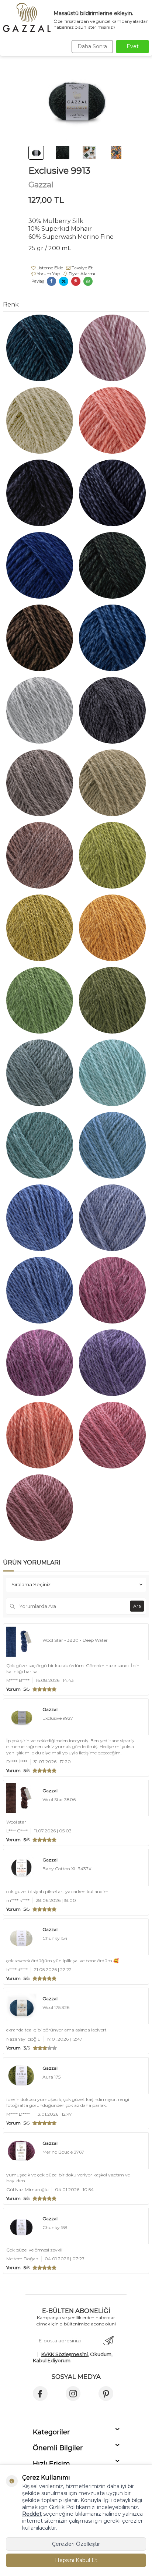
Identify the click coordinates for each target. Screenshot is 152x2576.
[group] (76, 100)
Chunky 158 (55, 2227)
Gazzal (41, 185)
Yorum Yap (48, 274)
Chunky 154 (55, 1938)
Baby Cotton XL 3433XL (68, 1869)
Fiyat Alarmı (81, 274)
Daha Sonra (92, 46)
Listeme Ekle (49, 268)
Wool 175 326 (56, 2007)
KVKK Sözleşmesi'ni (65, 2354)
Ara (137, 1606)
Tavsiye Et (82, 268)
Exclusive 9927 (58, 1718)
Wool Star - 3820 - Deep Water (75, 1640)
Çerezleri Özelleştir (76, 2544)
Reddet (32, 2514)
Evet (133, 46)
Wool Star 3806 (59, 1799)
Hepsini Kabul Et (76, 2560)
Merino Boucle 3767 (63, 2152)
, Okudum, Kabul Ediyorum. (73, 2357)
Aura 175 (51, 2077)
